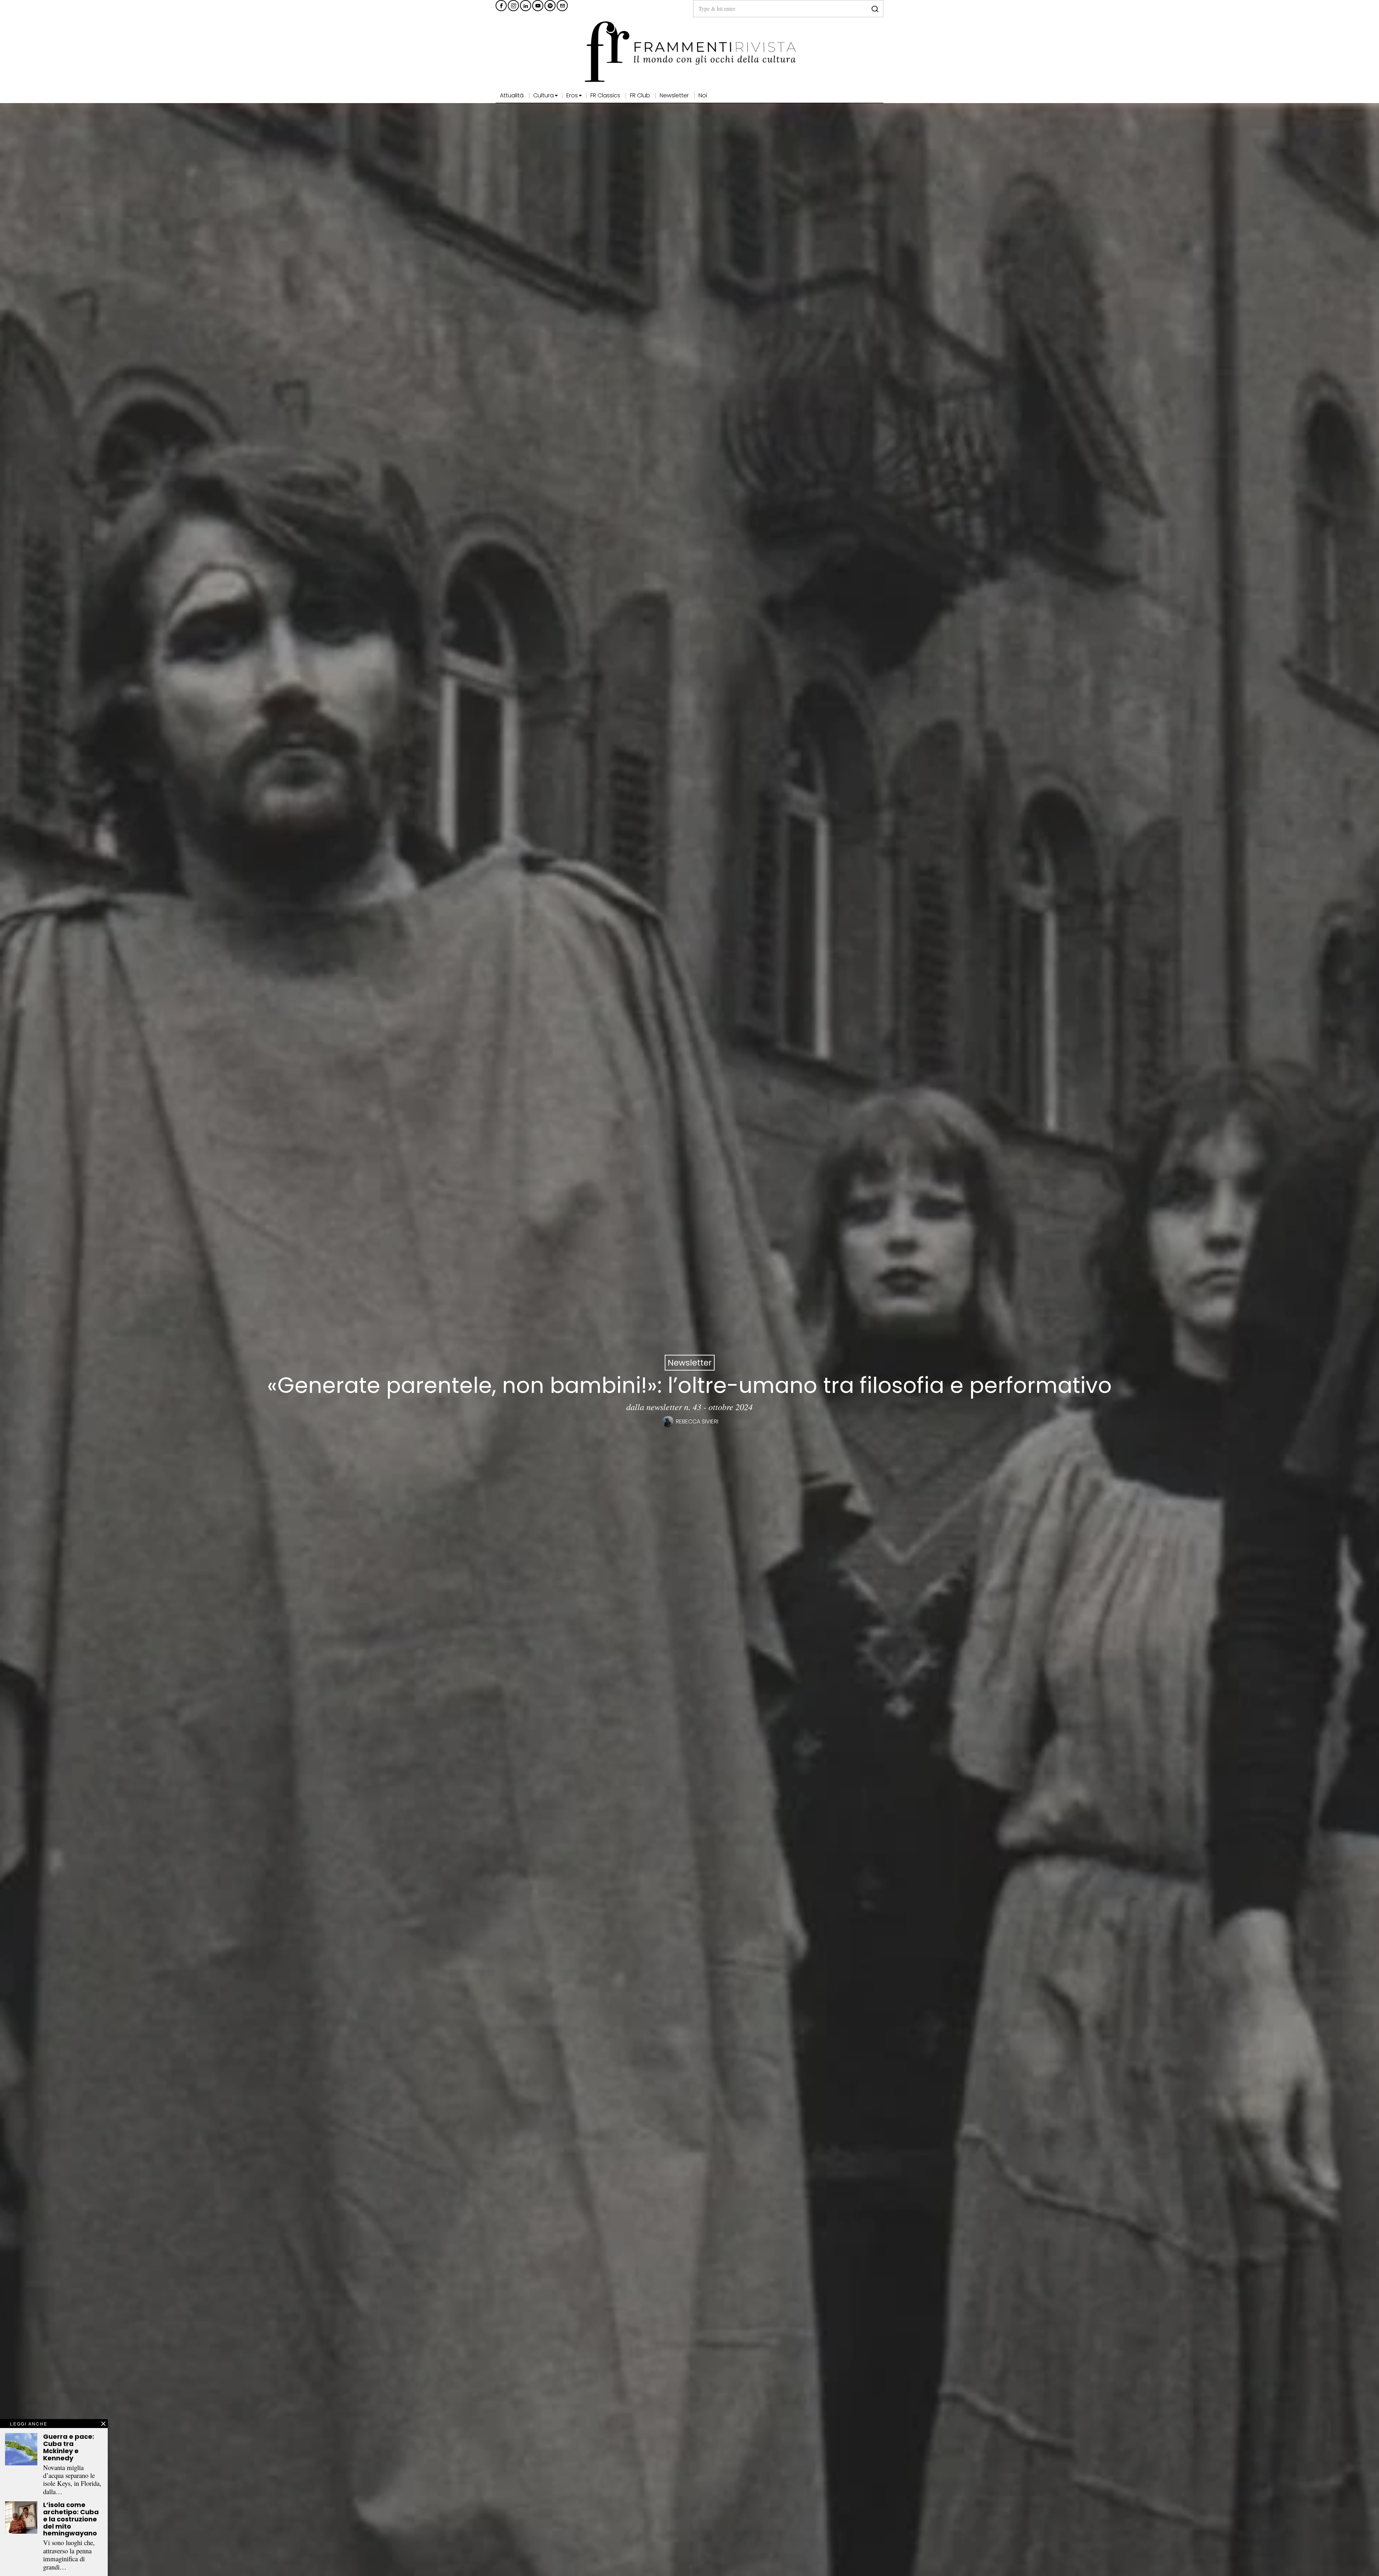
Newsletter (690, 1363)
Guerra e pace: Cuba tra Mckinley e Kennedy (69, 2447)
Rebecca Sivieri (697, 1421)
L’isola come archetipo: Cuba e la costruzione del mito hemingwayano (71, 2519)
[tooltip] (501, 6)
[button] (875, 9)
